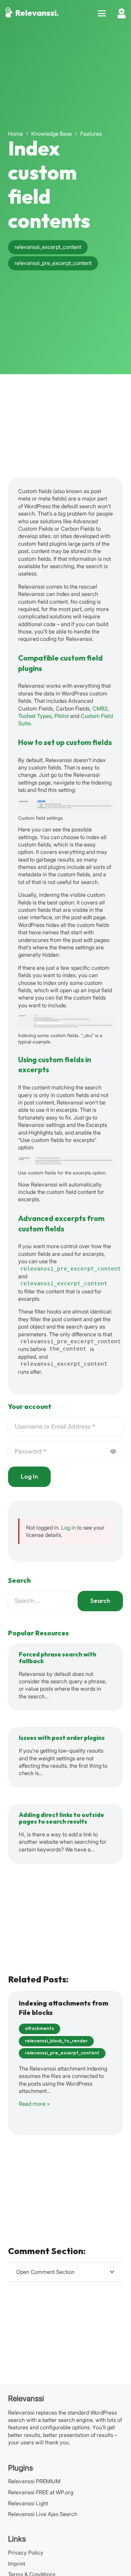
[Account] (122, 13)
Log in (69, 1528)
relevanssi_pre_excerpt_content (71, 1269)
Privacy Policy (26, 2553)
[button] (102, 13)
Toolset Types (35, 716)
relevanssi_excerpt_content (64, 1283)
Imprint (17, 2564)
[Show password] (113, 1451)
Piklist (62, 716)
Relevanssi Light (28, 2503)
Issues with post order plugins (62, 1738)
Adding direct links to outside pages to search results (61, 1818)
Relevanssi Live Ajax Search (43, 2514)
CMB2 (100, 708)
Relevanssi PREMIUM (34, 2481)
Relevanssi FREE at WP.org (41, 2492)
